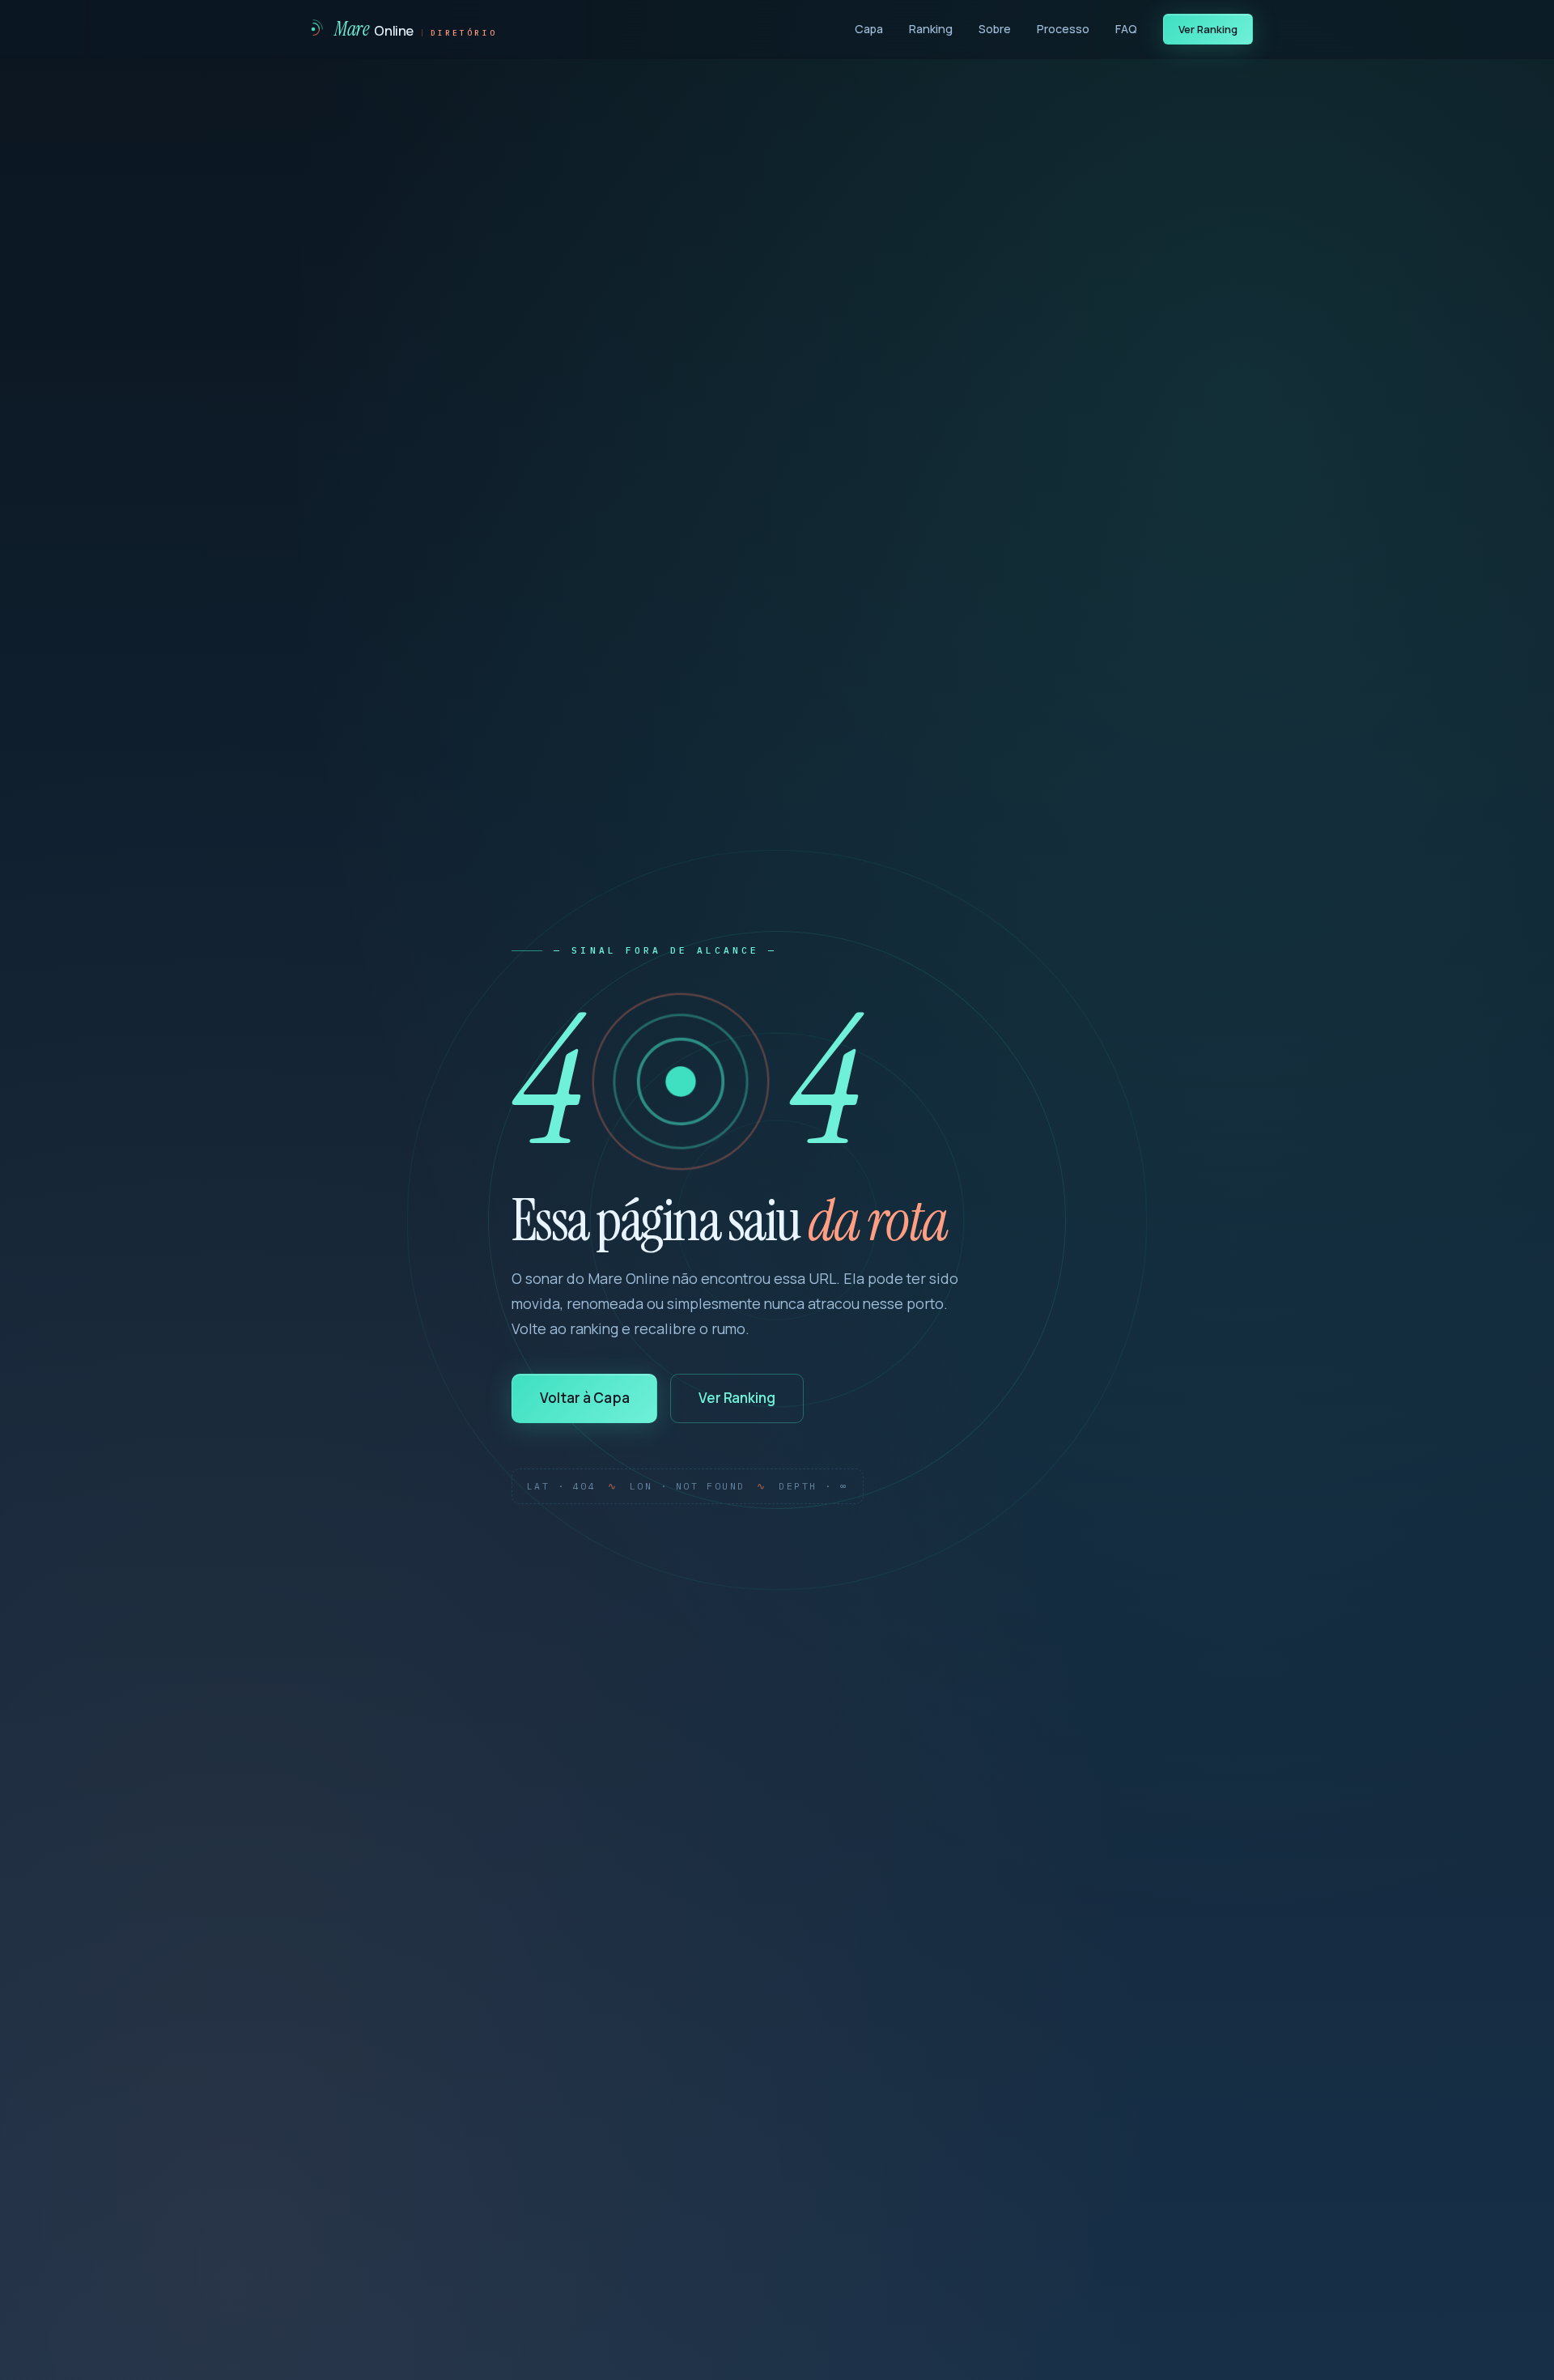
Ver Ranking (1208, 29)
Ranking (931, 29)
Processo (1063, 29)
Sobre (995, 29)
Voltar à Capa (585, 1398)
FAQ (1126, 29)
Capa (869, 29)
